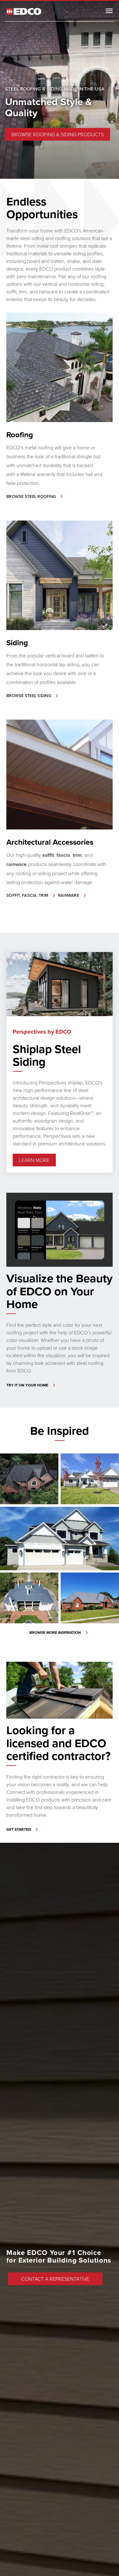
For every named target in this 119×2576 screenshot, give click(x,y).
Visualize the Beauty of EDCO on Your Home (60, 1291)
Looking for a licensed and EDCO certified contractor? (59, 1743)
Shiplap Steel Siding (47, 1055)
